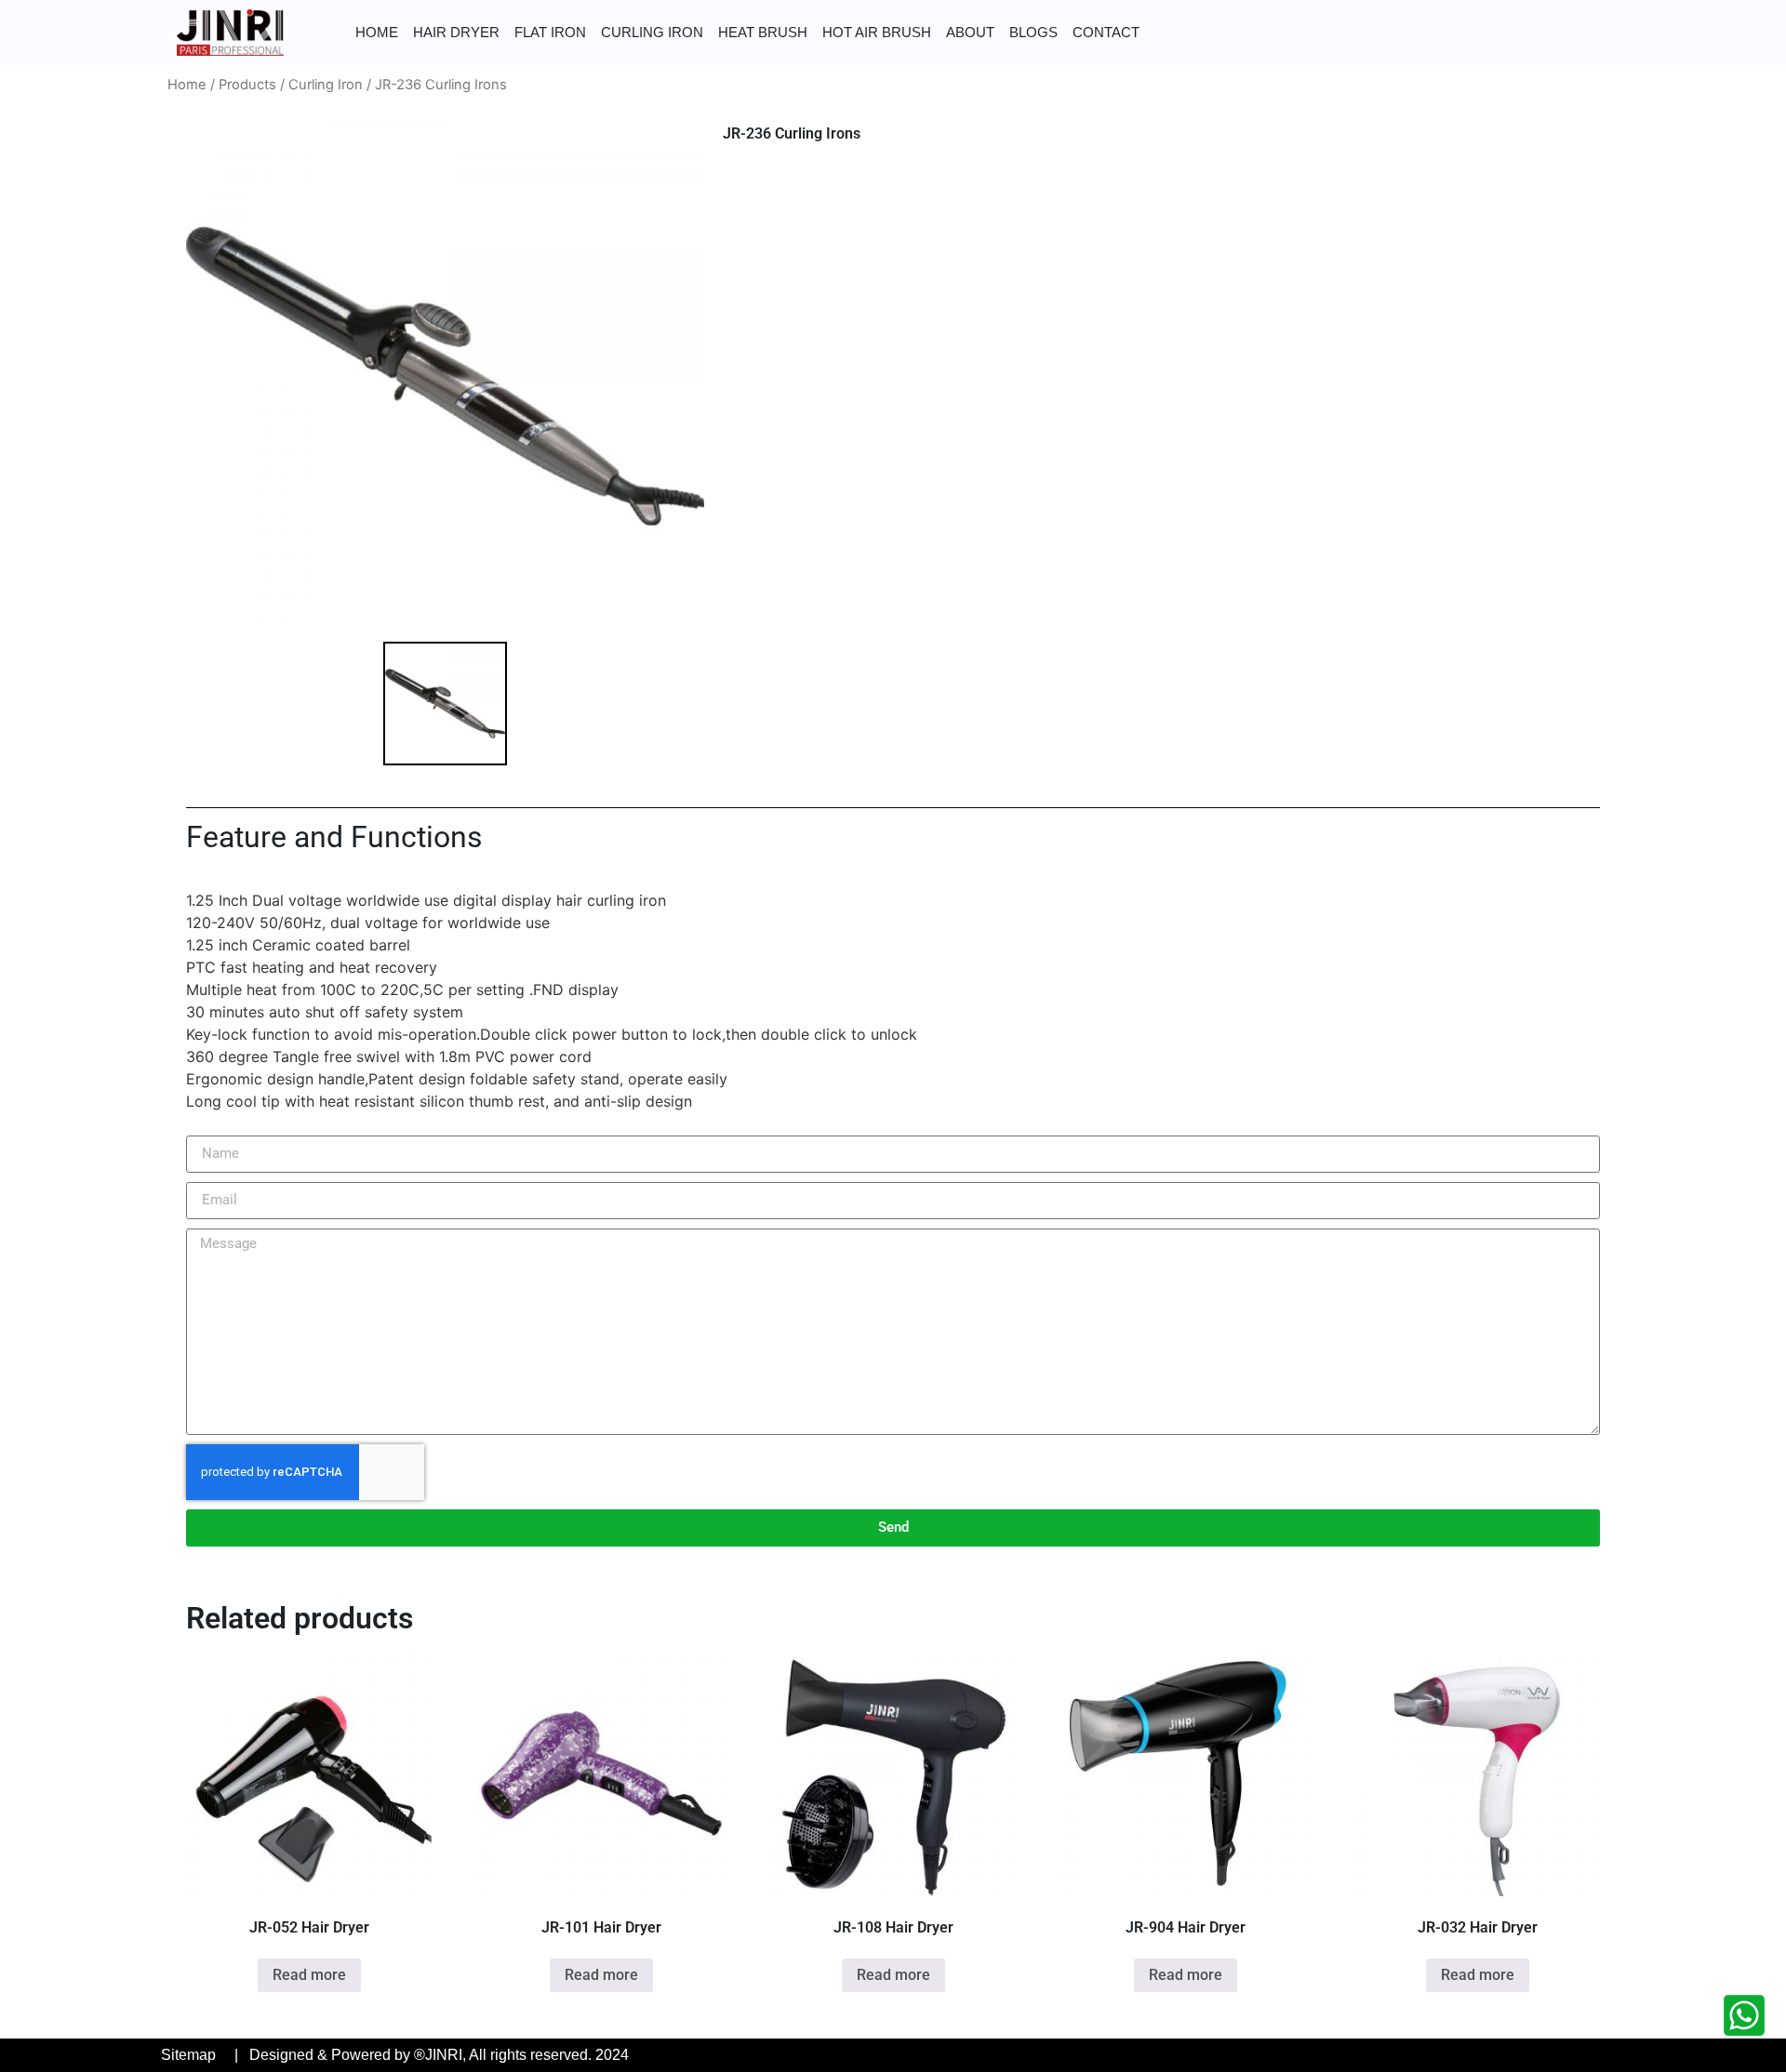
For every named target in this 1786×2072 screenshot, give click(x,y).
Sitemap (188, 2055)
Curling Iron (652, 32)
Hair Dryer (456, 32)
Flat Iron (550, 32)
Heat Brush (763, 32)
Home (377, 32)
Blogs (1033, 32)
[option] (445, 376)
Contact (1106, 32)
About (970, 32)
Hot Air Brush (877, 32)
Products (247, 85)
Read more (309, 1975)
